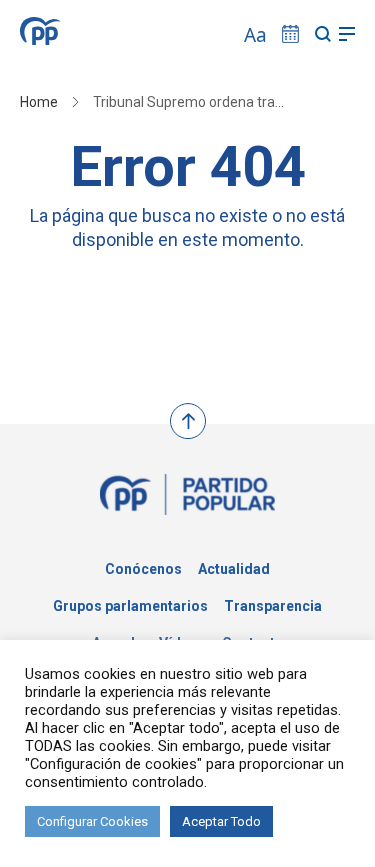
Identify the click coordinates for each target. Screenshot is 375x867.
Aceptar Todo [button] (221, 821)
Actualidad (234, 569)
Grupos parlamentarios (130, 606)
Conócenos (143, 569)
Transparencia (273, 606)
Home (39, 102)
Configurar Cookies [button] (92, 821)
